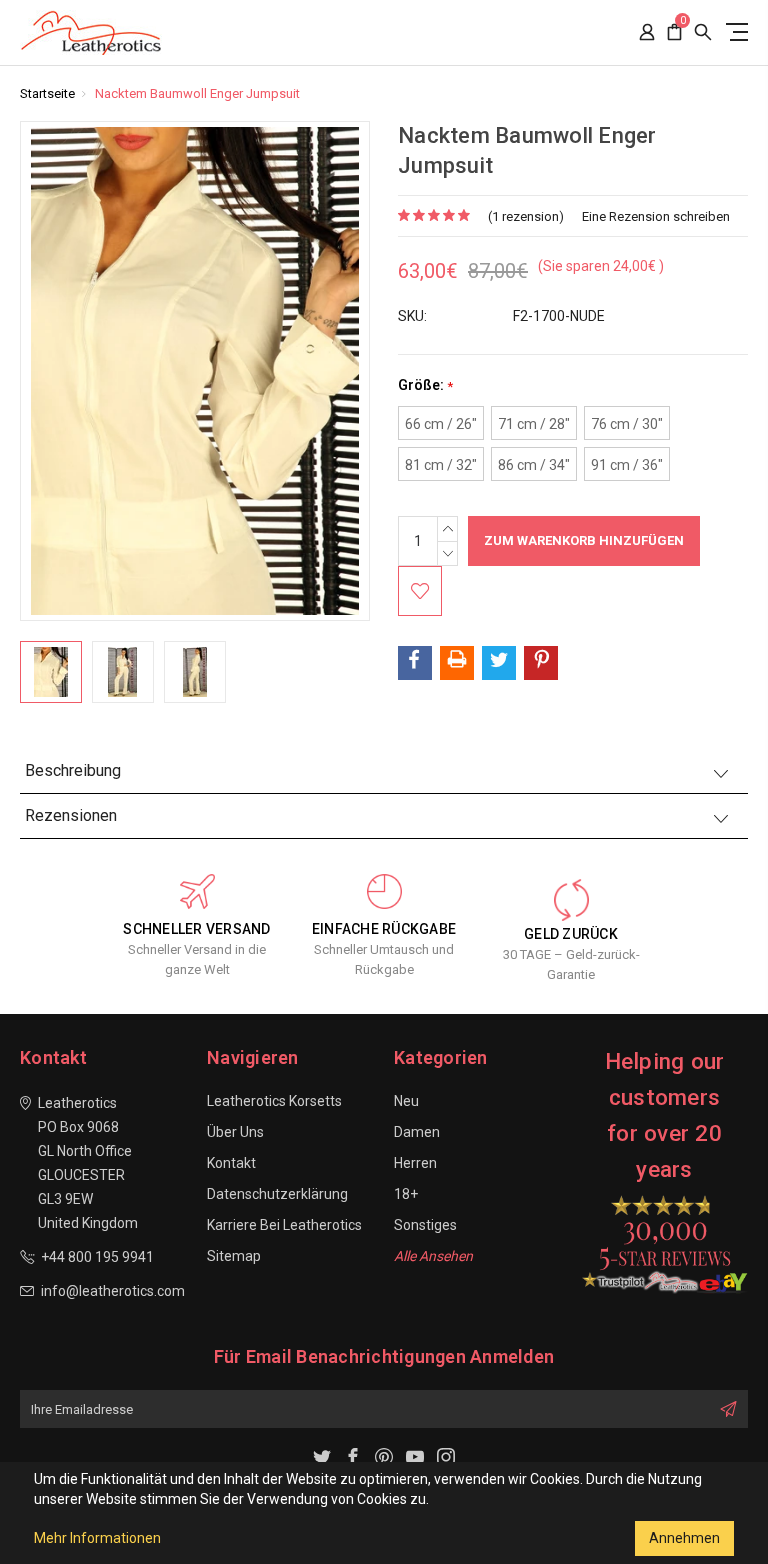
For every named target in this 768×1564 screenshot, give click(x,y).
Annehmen (684, 1538)
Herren (415, 1163)
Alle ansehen (433, 1256)
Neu (406, 1101)
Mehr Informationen (97, 1538)
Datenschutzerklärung (277, 1194)
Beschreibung (73, 770)
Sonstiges (425, 1225)
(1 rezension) (526, 216)
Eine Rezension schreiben (656, 216)
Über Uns (235, 1132)
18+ (406, 1194)
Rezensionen (71, 815)
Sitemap (234, 1256)
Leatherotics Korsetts (274, 1101)
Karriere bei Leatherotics (284, 1225)
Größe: (425, 385)
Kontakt (231, 1163)
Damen (417, 1132)
